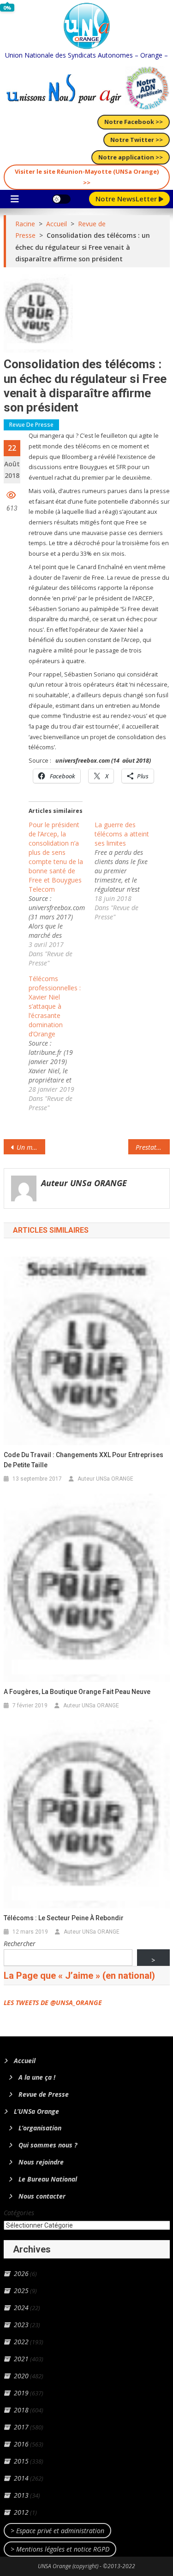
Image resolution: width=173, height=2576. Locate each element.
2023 (21, 2325)
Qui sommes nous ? (48, 2145)
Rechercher (20, 1944)
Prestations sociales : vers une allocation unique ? (153, 1147)
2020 (21, 2376)
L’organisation (40, 2128)
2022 (21, 2342)
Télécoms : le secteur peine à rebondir (64, 1918)
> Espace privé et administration (57, 2531)
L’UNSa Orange (36, 2111)
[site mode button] (61, 199)
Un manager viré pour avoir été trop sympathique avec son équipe (31, 1147)
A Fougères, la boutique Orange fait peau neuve (77, 1692)
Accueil (25, 2061)
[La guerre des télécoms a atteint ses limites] (128, 871)
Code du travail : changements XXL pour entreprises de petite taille (84, 1460)
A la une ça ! (37, 2077)
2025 (21, 2291)
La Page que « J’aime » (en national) (79, 1976)
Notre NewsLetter (127, 199)
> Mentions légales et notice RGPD (60, 2549)
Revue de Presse (31, 425)
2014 (21, 2478)
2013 (21, 2495)
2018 (21, 2410)
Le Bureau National (48, 2179)
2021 (21, 2359)
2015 (21, 2461)
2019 (21, 2393)
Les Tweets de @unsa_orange (53, 2003)
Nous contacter (42, 2196)
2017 (21, 2427)
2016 (21, 2444)
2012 (21, 2512)
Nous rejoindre (41, 2162)
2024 (21, 2308)
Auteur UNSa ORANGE (84, 1183)
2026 (21, 2273)
